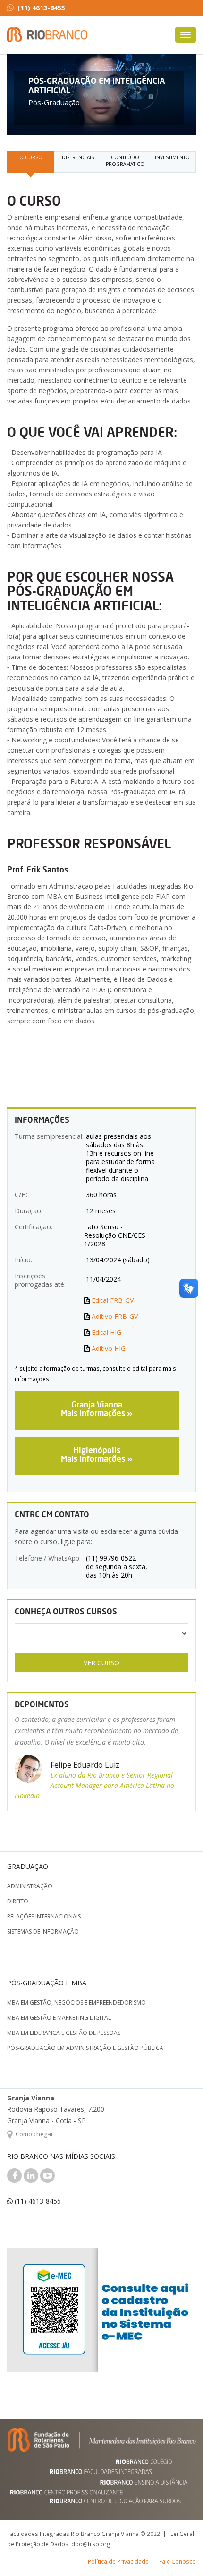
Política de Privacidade (118, 2561)
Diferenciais (78, 157)
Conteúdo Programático (125, 161)
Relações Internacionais (44, 1916)
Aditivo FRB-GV (115, 1316)
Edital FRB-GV (113, 1300)
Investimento (172, 157)
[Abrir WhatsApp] (179, 2552)
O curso (31, 157)
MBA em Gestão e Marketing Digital (59, 2018)
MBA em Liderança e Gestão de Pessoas (64, 2033)
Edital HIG (106, 1332)
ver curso (101, 1663)
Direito (18, 1901)
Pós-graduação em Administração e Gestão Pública (85, 2048)
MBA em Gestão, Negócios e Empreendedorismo (76, 2003)
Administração (30, 1886)
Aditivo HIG (109, 1348)
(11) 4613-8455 (41, 8)
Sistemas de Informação (43, 1931)
